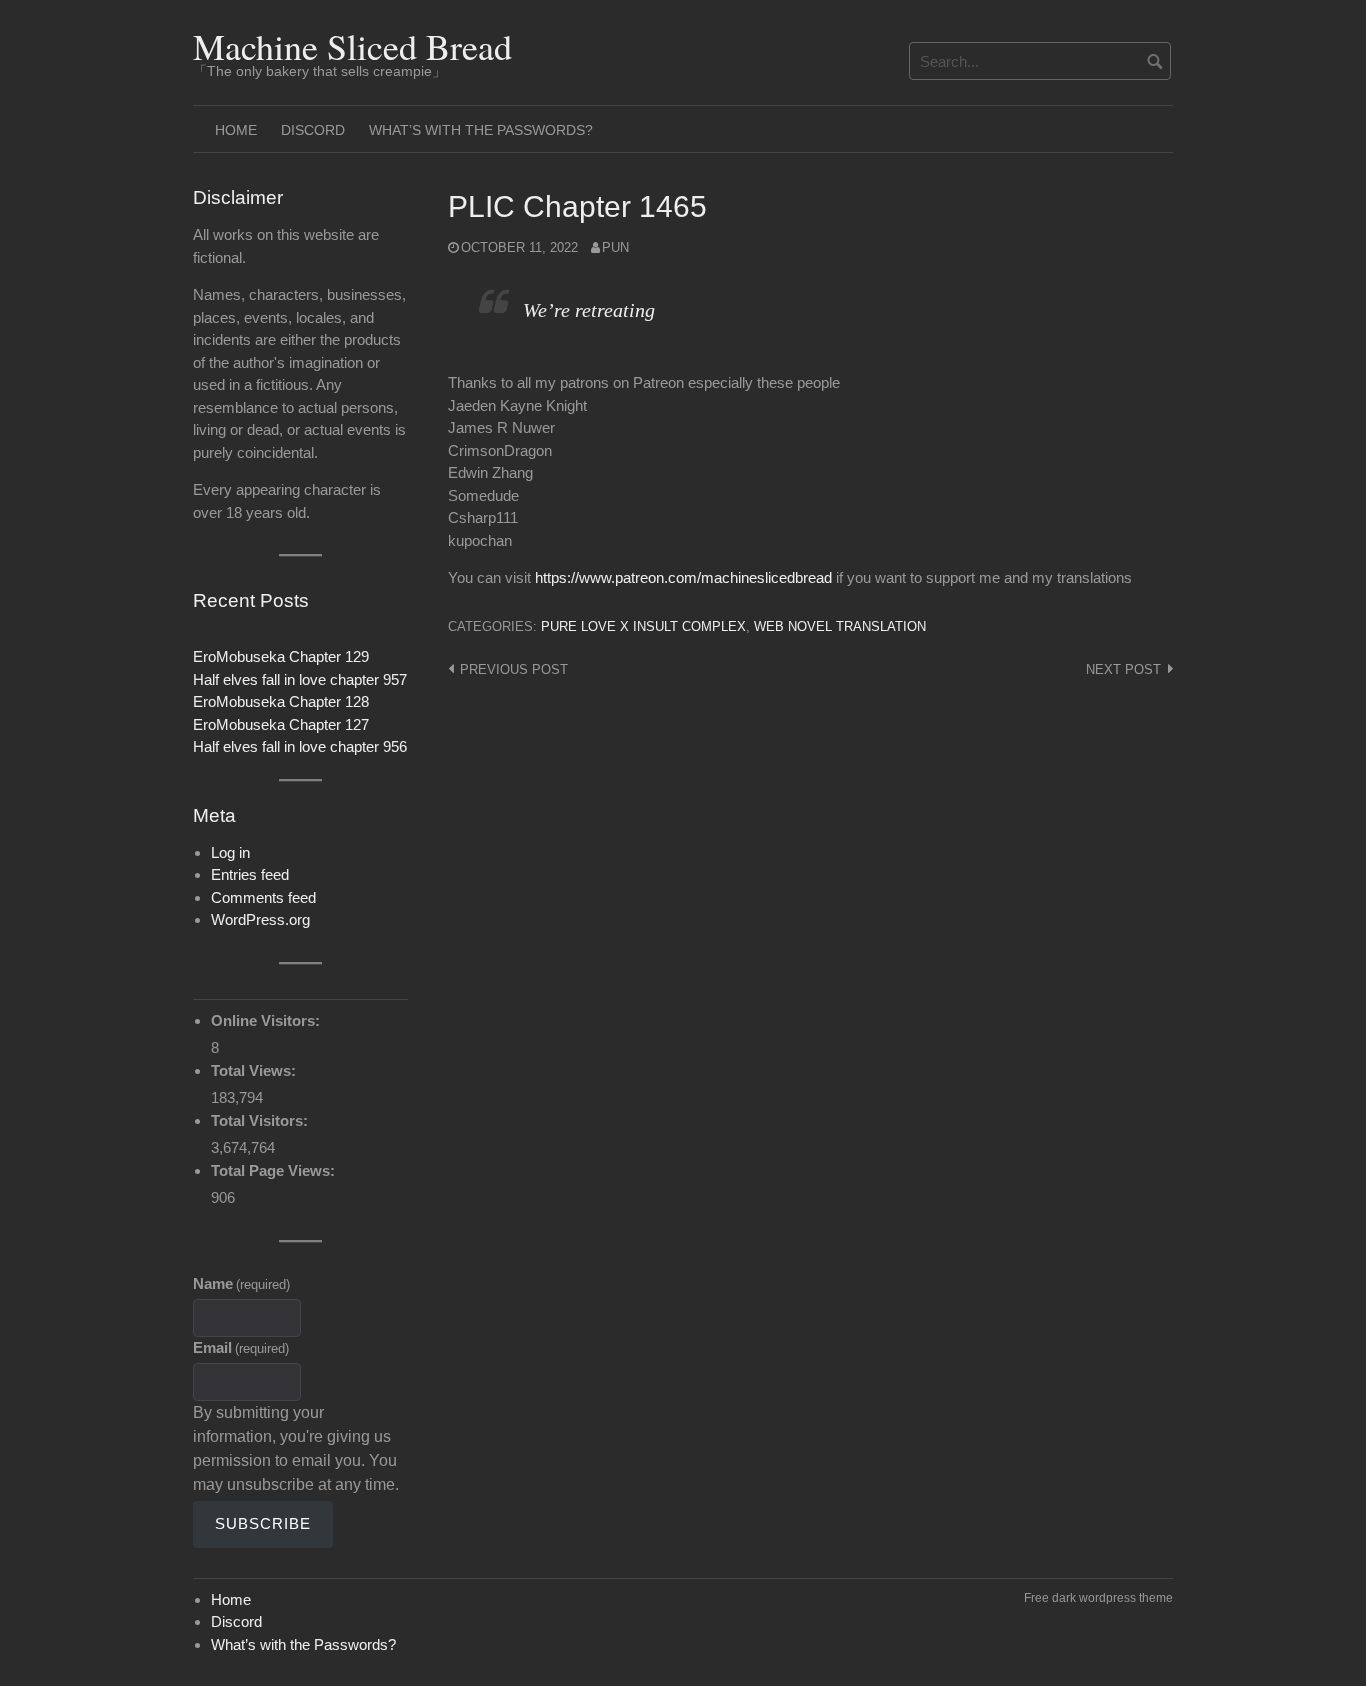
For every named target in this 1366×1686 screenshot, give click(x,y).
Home (236, 130)
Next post (1123, 669)
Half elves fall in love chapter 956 (300, 746)
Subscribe (263, 1523)
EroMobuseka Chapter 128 (281, 701)
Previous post (514, 669)
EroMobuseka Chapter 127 (281, 724)
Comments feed (263, 897)
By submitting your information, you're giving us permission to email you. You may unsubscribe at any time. (296, 1448)
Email (241, 1347)
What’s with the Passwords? (481, 130)
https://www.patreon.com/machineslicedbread (683, 577)
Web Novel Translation (840, 626)
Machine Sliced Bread (352, 46)
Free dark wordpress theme (1098, 1598)
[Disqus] (810, 951)
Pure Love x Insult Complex (643, 626)
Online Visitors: (267, 1020)
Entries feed (250, 874)
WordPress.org (260, 919)
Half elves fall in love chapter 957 (300, 679)
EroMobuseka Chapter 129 (281, 656)
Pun (615, 247)
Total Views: (255, 1070)
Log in (230, 852)
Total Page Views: (275, 1170)
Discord (313, 130)
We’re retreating (589, 310)
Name (241, 1283)
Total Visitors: (261, 1120)
